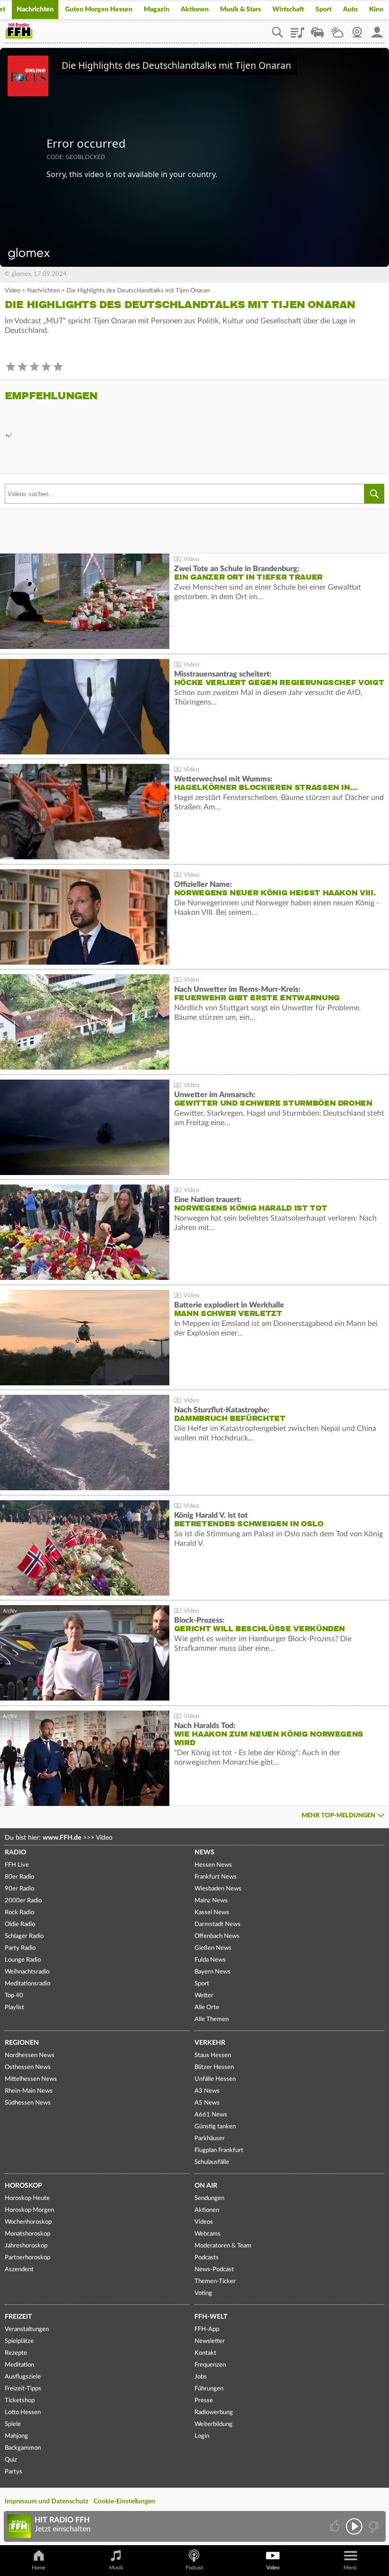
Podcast (194, 2568)
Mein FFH (377, 29)
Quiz (11, 2460)
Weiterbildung (213, 2424)
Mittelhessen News (31, 2079)
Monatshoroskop (28, 2234)
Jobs (201, 2377)
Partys (14, 2472)
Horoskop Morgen (29, 2210)
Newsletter (210, 2341)
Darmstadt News (218, 1924)
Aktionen (195, 9)
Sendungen (209, 2198)
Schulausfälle (212, 2162)
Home (39, 2568)
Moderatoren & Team (223, 2246)
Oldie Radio (20, 1924)
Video (13, 291)
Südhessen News (28, 2103)
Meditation (19, 2365)
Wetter (337, 29)
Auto (350, 9)
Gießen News (213, 1948)
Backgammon (23, 2448)
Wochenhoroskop (28, 2222)
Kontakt (205, 2353)
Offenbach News (217, 1936)
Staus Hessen (213, 2055)
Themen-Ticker (215, 2281)
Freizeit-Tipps (23, 2389)
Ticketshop (20, 2401)
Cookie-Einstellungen (124, 2501)
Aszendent (19, 2270)
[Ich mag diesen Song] (336, 2526)
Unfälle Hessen (215, 2079)
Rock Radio (19, 1913)
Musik (116, 2568)
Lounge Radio (23, 1960)
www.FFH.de (62, 1838)
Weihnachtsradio (27, 1972)
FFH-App (207, 2329)
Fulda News (210, 1960)
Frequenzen (210, 2365)
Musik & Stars (241, 9)
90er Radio (19, 1889)
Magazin (157, 9)
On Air (206, 2186)
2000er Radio (23, 1901)
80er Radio (19, 1877)
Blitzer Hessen (214, 2067)
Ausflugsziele (23, 2377)
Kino (376, 9)
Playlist (297, 29)
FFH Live (17, 1865)
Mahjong (16, 2436)
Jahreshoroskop (26, 2246)
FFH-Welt (211, 2317)
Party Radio (20, 1948)
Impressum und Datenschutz (46, 2501)
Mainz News (211, 1901)
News (204, 1852)
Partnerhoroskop (28, 2258)
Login (202, 2436)
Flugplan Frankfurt (219, 2150)
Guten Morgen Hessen (99, 9)
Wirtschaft (288, 9)
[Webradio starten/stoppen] (354, 2526)
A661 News (211, 2115)
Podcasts (207, 2258)
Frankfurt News (216, 1877)
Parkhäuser (210, 2139)
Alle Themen (212, 2019)
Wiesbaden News (218, 1889)
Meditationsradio (28, 1984)
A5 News (207, 2103)
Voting (203, 2293)
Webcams (208, 2234)
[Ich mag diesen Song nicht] (373, 2526)
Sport (324, 9)
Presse (204, 2401)
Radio (15, 1852)
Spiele (13, 2424)
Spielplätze (19, 2341)
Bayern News (213, 1972)
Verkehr (210, 2043)
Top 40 (14, 1996)
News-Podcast (214, 2270)
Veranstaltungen (27, 2329)
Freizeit (18, 2317)
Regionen (22, 2043)
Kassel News (212, 1913)
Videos (204, 2222)
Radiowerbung (214, 2412)
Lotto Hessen (23, 2412)
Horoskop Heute (27, 2198)
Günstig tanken (215, 2127)
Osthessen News (28, 2067)
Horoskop (23, 2186)
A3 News (207, 2091)
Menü (350, 2568)
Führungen (209, 2389)
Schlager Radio (24, 1936)
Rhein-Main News (29, 2091)
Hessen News (213, 1865)
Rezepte (16, 2353)
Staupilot (317, 29)
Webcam (357, 29)
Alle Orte (207, 2007)
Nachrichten (35, 9)
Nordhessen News (30, 2055)
